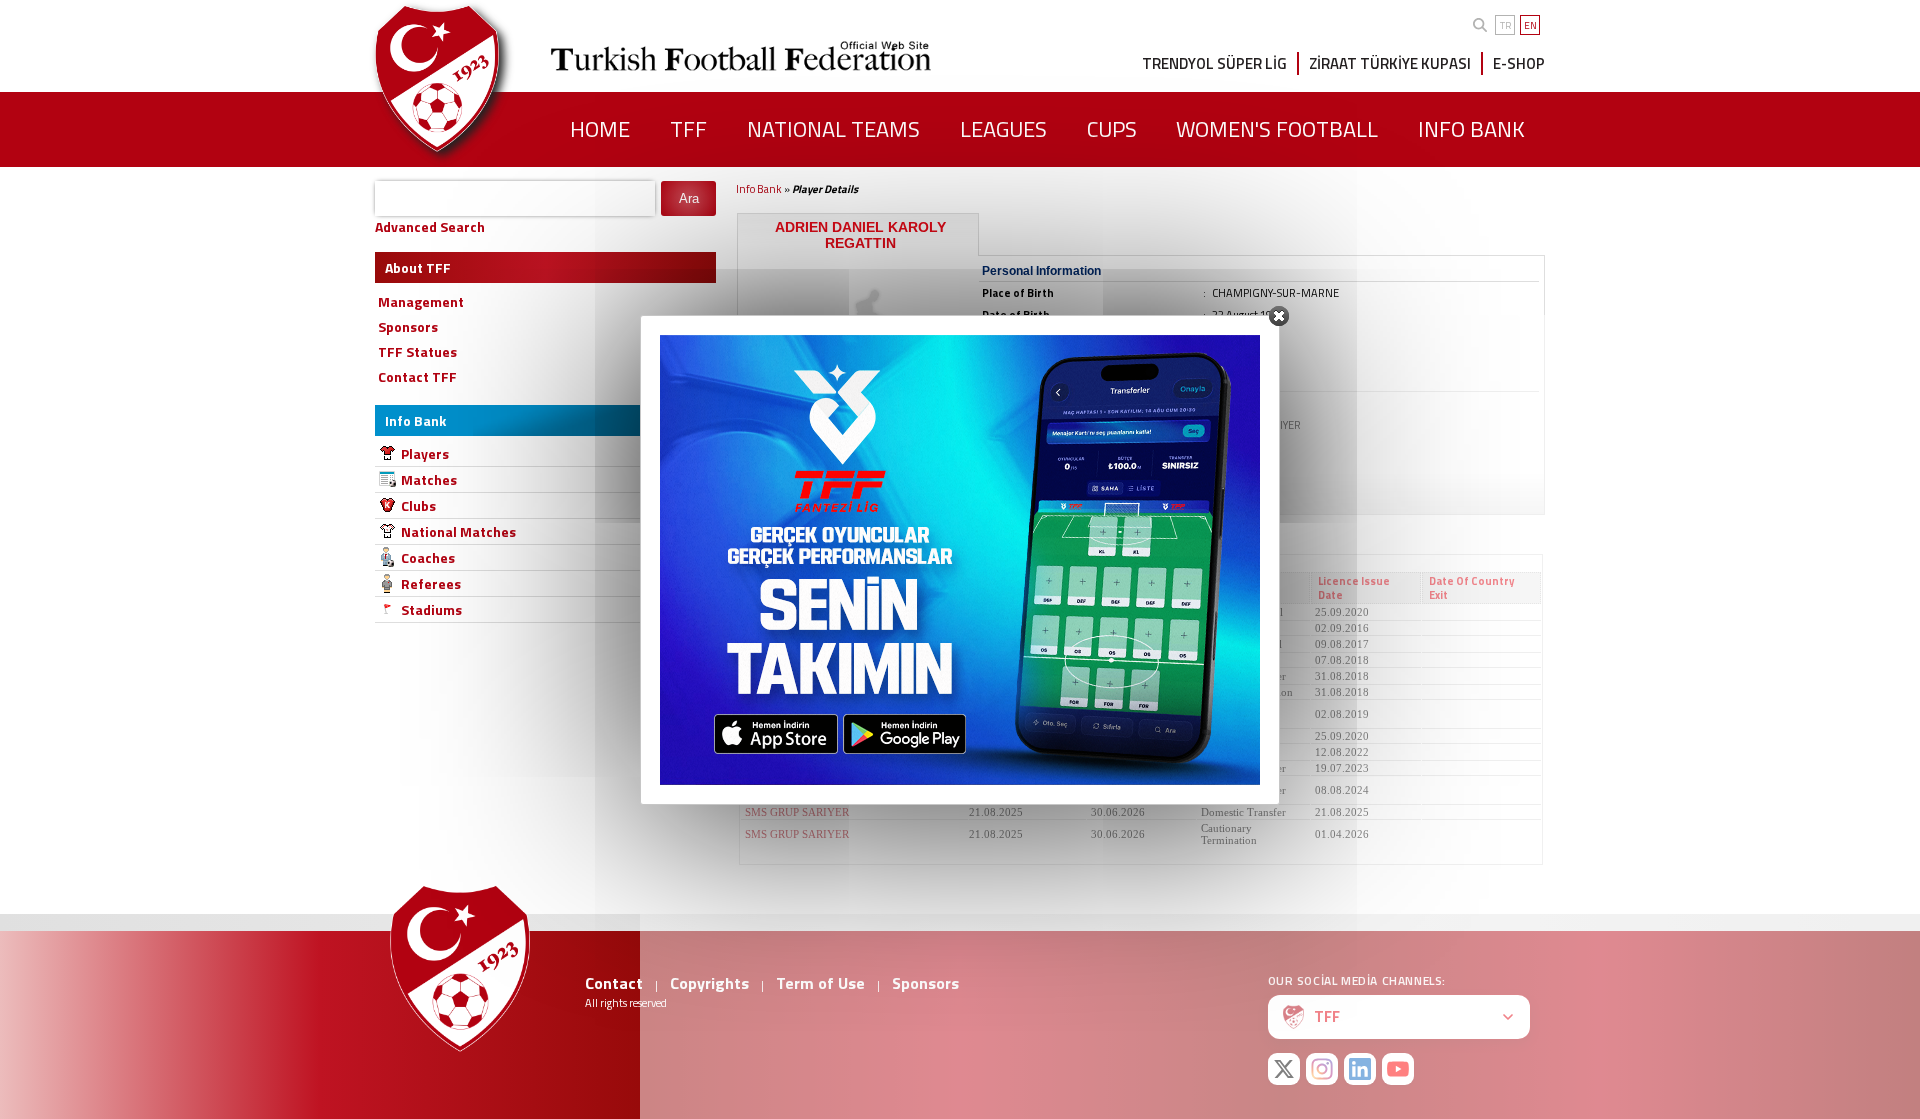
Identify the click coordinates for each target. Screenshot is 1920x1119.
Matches (429, 479)
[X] (1284, 1069)
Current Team (785, 588)
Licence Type (1239, 588)
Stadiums (431, 609)
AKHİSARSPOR (783, 676)
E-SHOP (1519, 63)
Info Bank (759, 189)
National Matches (458, 531)
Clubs (418, 505)
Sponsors (925, 983)
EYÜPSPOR (773, 768)
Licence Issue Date (1354, 588)
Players (425, 453)
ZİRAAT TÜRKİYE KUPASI (1390, 63)
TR (1505, 25)
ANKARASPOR (782, 628)
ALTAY (762, 736)
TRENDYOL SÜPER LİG (1214, 63)
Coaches (428, 557)
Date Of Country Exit (1472, 588)
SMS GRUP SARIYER (797, 812)
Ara (689, 198)
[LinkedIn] (1360, 1069)
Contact (614, 983)
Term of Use (820, 983)
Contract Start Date (1015, 588)
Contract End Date (1129, 588)
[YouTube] (1398, 1069)
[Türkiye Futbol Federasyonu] (470, 78)
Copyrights (709, 983)
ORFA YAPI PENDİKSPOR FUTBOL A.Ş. (842, 752)
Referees (431, 583)
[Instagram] (1322, 1069)
